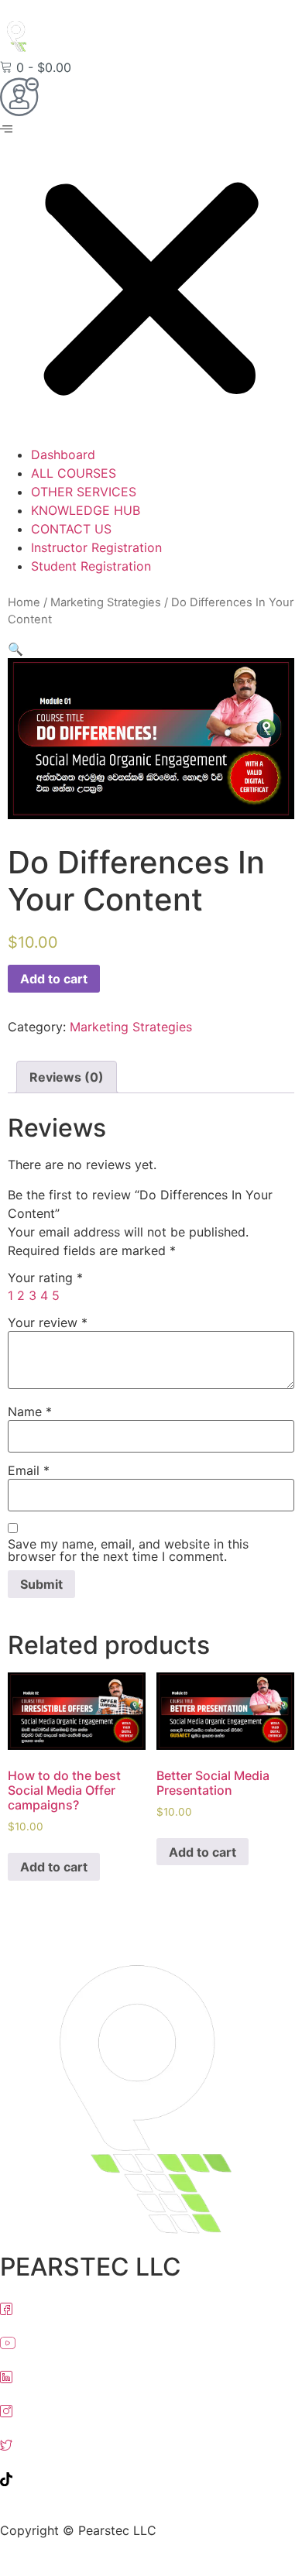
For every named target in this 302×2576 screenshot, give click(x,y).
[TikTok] (151, 2478)
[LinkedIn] (151, 2375)
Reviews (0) (67, 1077)
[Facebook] (151, 2307)
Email (29, 1470)
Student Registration (91, 566)
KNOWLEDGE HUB (86, 510)
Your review (48, 1322)
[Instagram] (151, 2410)
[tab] (67, 1077)
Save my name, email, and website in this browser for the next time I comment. (128, 1550)
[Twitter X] (151, 2444)
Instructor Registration (96, 547)
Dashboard (63, 454)
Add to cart (54, 979)
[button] (151, 283)
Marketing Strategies (106, 602)
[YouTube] (151, 2341)
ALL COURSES (74, 473)
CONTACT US (71, 529)
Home (24, 602)
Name (30, 1411)
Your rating (45, 1278)
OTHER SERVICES (84, 492)
